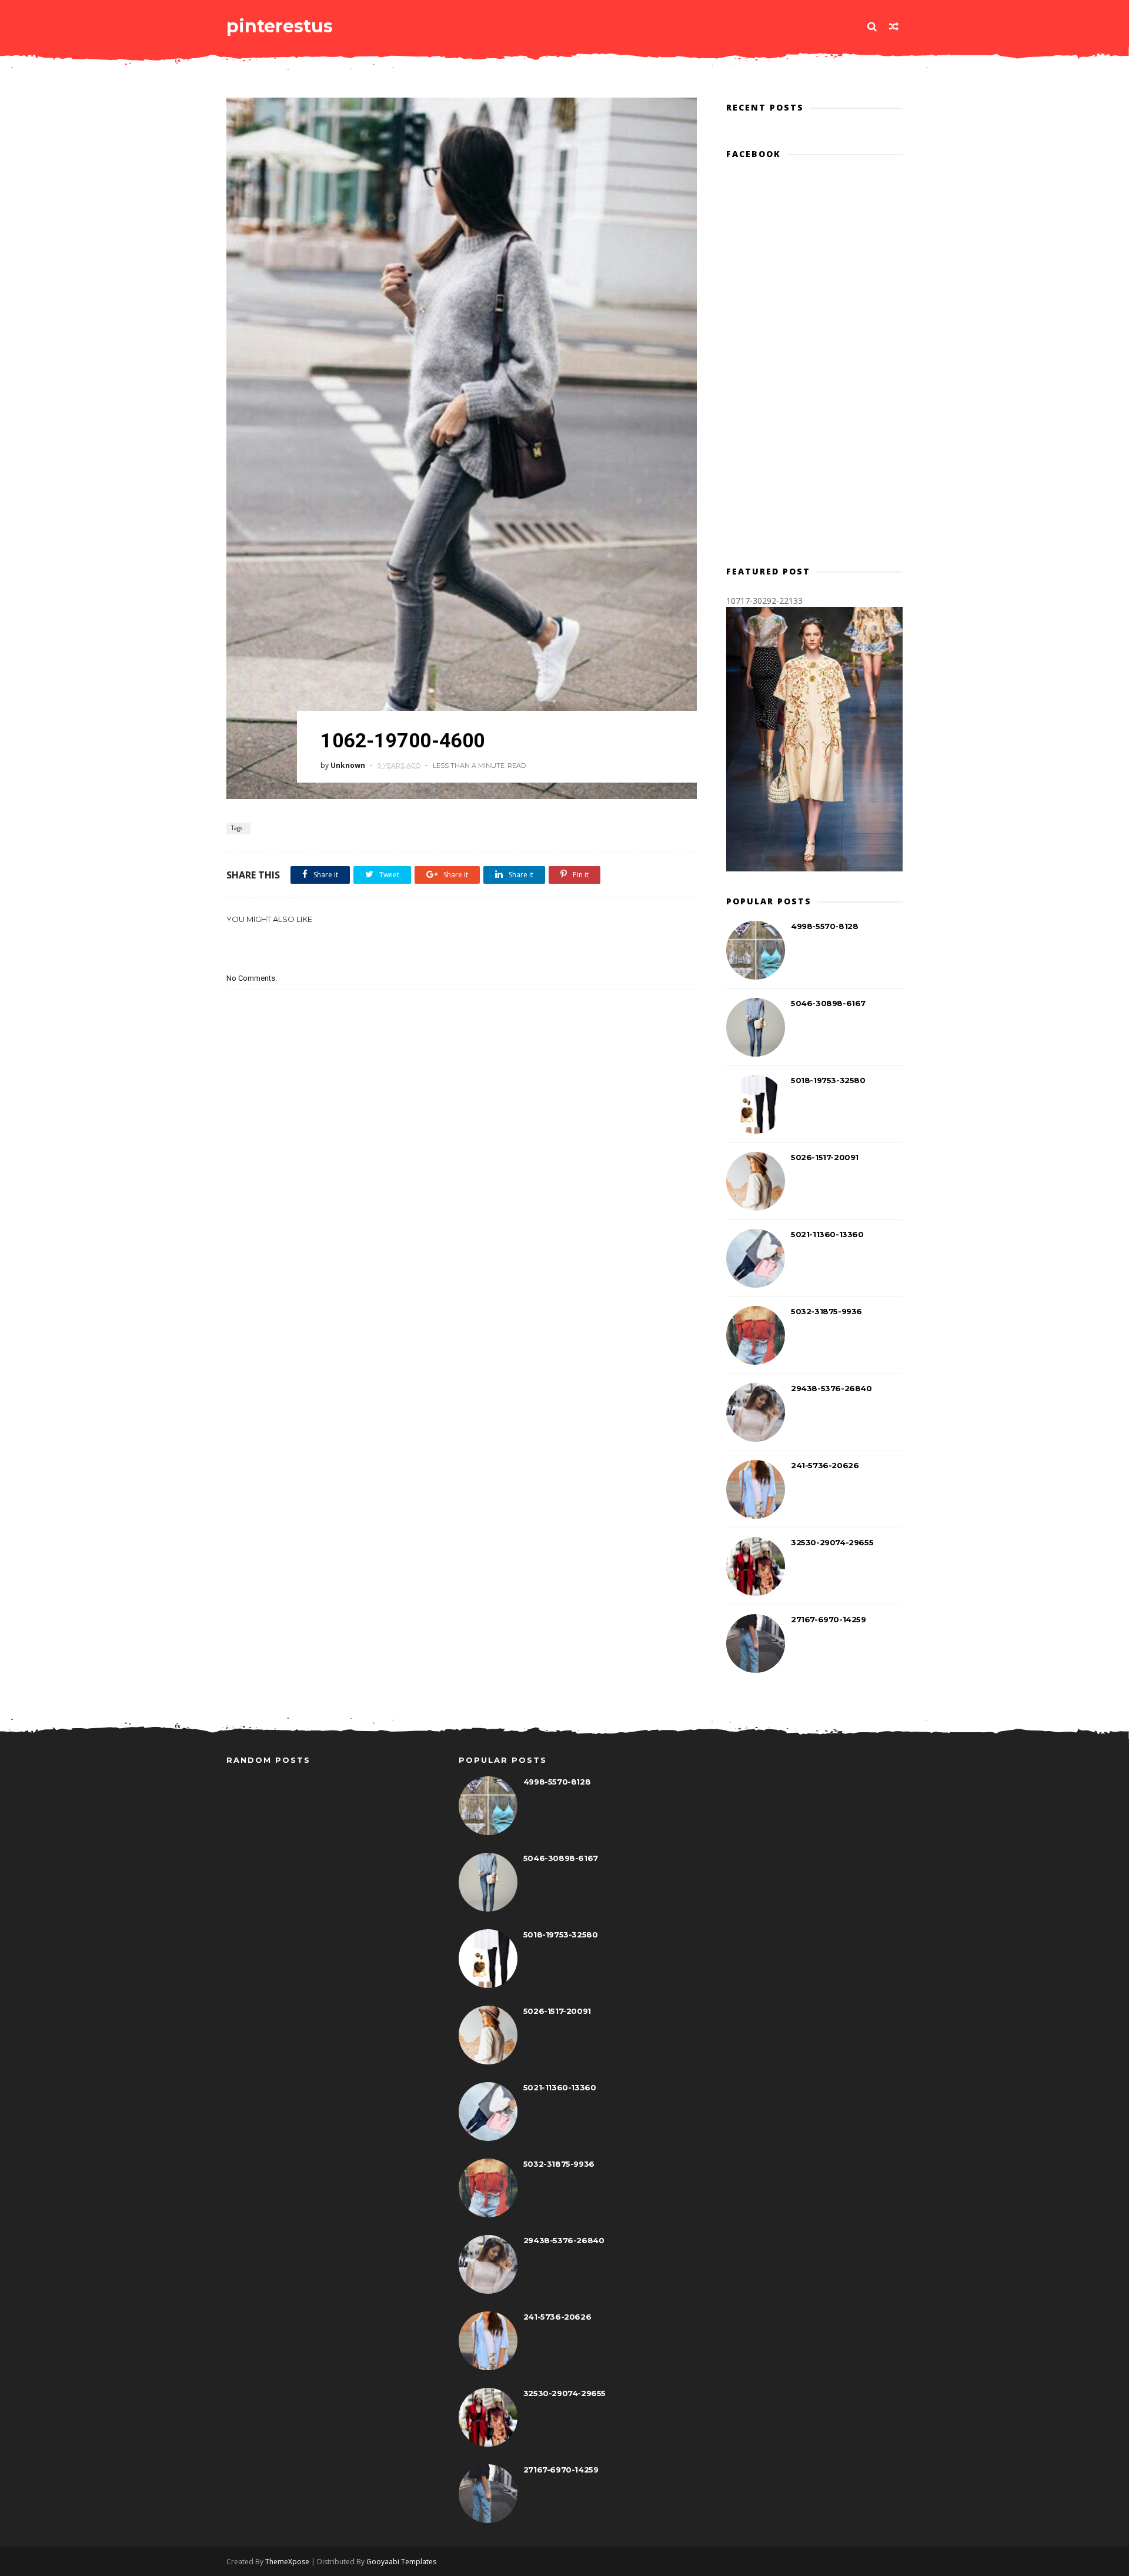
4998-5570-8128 (824, 926)
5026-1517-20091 (825, 1157)
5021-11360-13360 (827, 1234)
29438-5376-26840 (831, 1388)
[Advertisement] (462, 1215)
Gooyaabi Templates (401, 2562)
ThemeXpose (287, 2562)
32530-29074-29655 (832, 1542)
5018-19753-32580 (828, 1080)
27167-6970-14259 (829, 1619)
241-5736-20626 (825, 1465)
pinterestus (280, 26)
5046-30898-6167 (828, 1003)
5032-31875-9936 (826, 1311)
